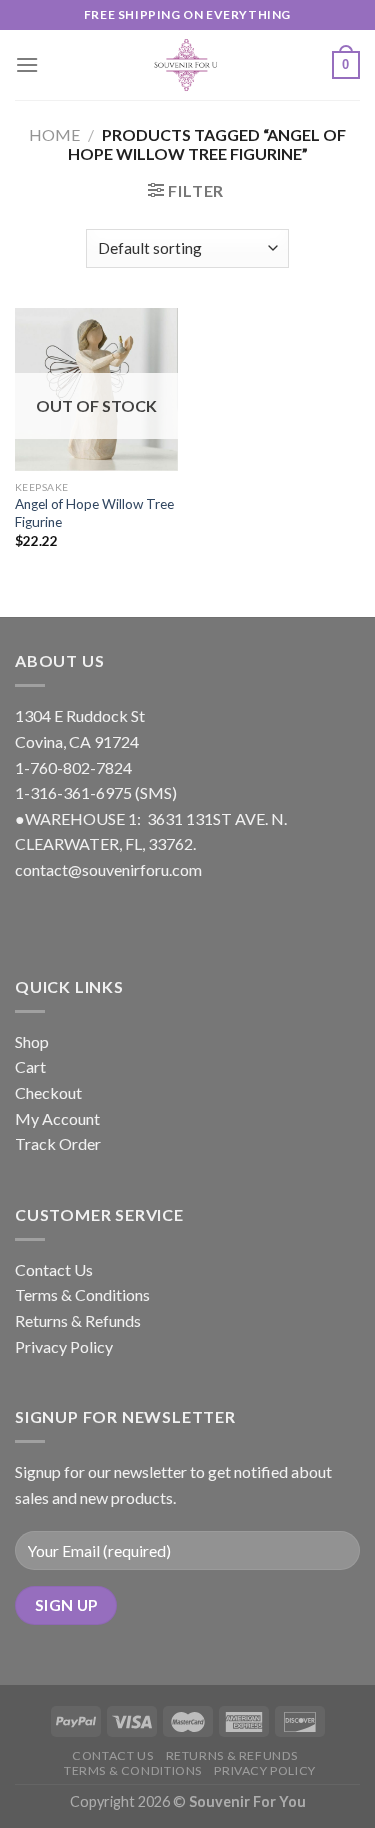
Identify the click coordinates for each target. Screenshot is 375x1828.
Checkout (48, 1092)
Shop (32, 1041)
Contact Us (54, 1269)
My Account (57, 1118)
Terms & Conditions (82, 1294)
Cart (30, 1066)
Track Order (58, 1143)
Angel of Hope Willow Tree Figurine (94, 513)
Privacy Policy (64, 1346)
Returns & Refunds (78, 1320)
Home (54, 134)
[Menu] (27, 64)
